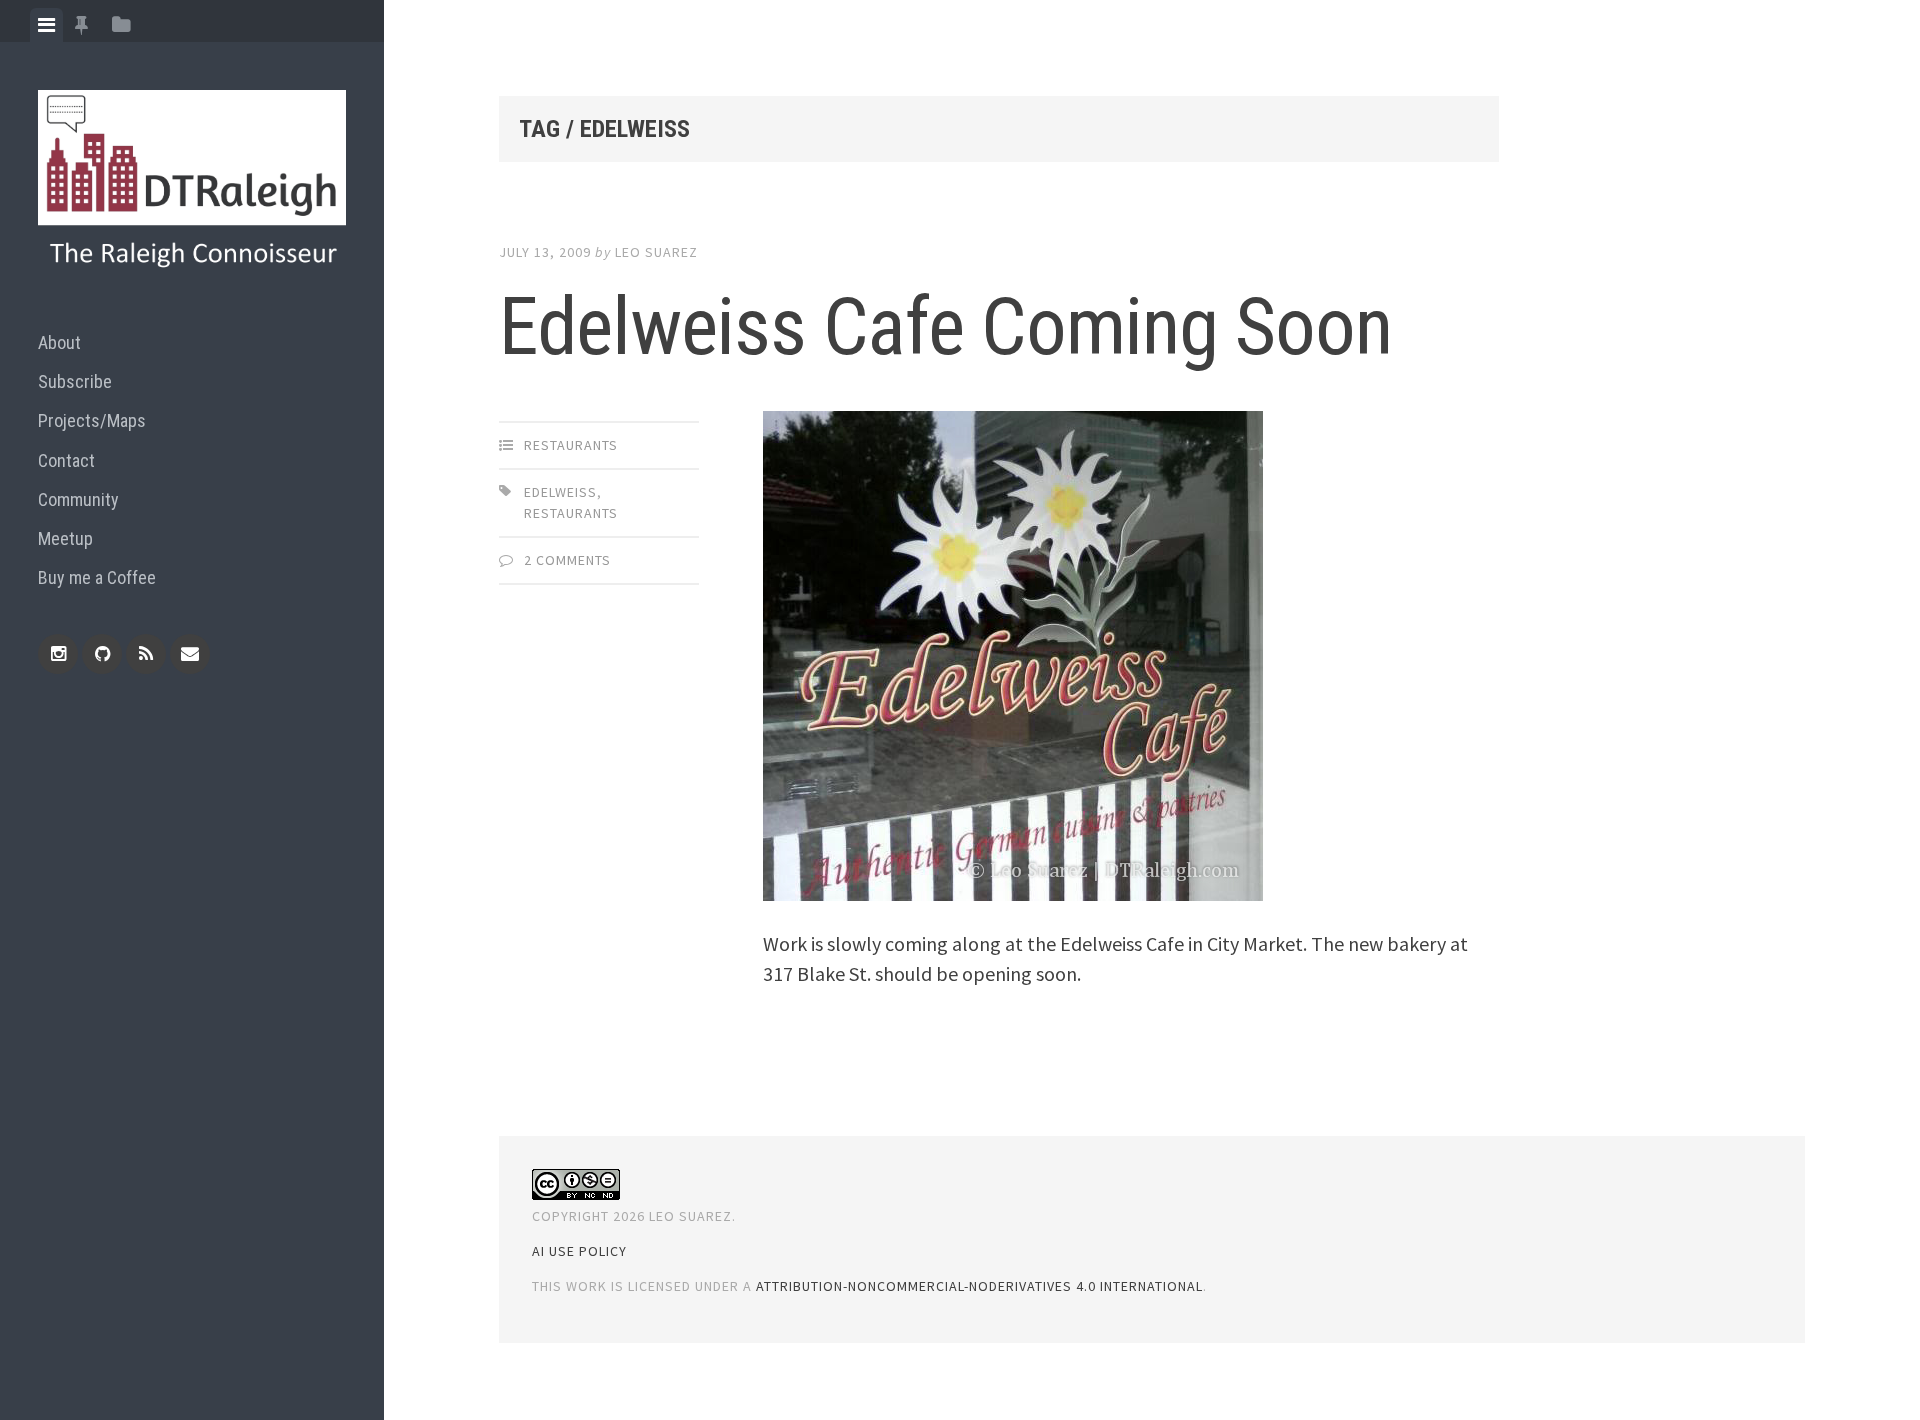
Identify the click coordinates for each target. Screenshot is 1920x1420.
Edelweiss (560, 492)
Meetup (65, 538)
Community (78, 499)
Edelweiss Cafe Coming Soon (945, 327)
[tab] (46, 25)
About (59, 342)
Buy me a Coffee (97, 577)
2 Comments (567, 560)
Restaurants (571, 445)
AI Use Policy (579, 1251)
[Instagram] (58, 654)
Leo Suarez (656, 252)
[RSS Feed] (146, 654)
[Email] (190, 654)
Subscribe (75, 381)
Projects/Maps (92, 420)
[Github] (102, 654)
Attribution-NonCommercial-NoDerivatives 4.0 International (979, 1286)
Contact (66, 460)
